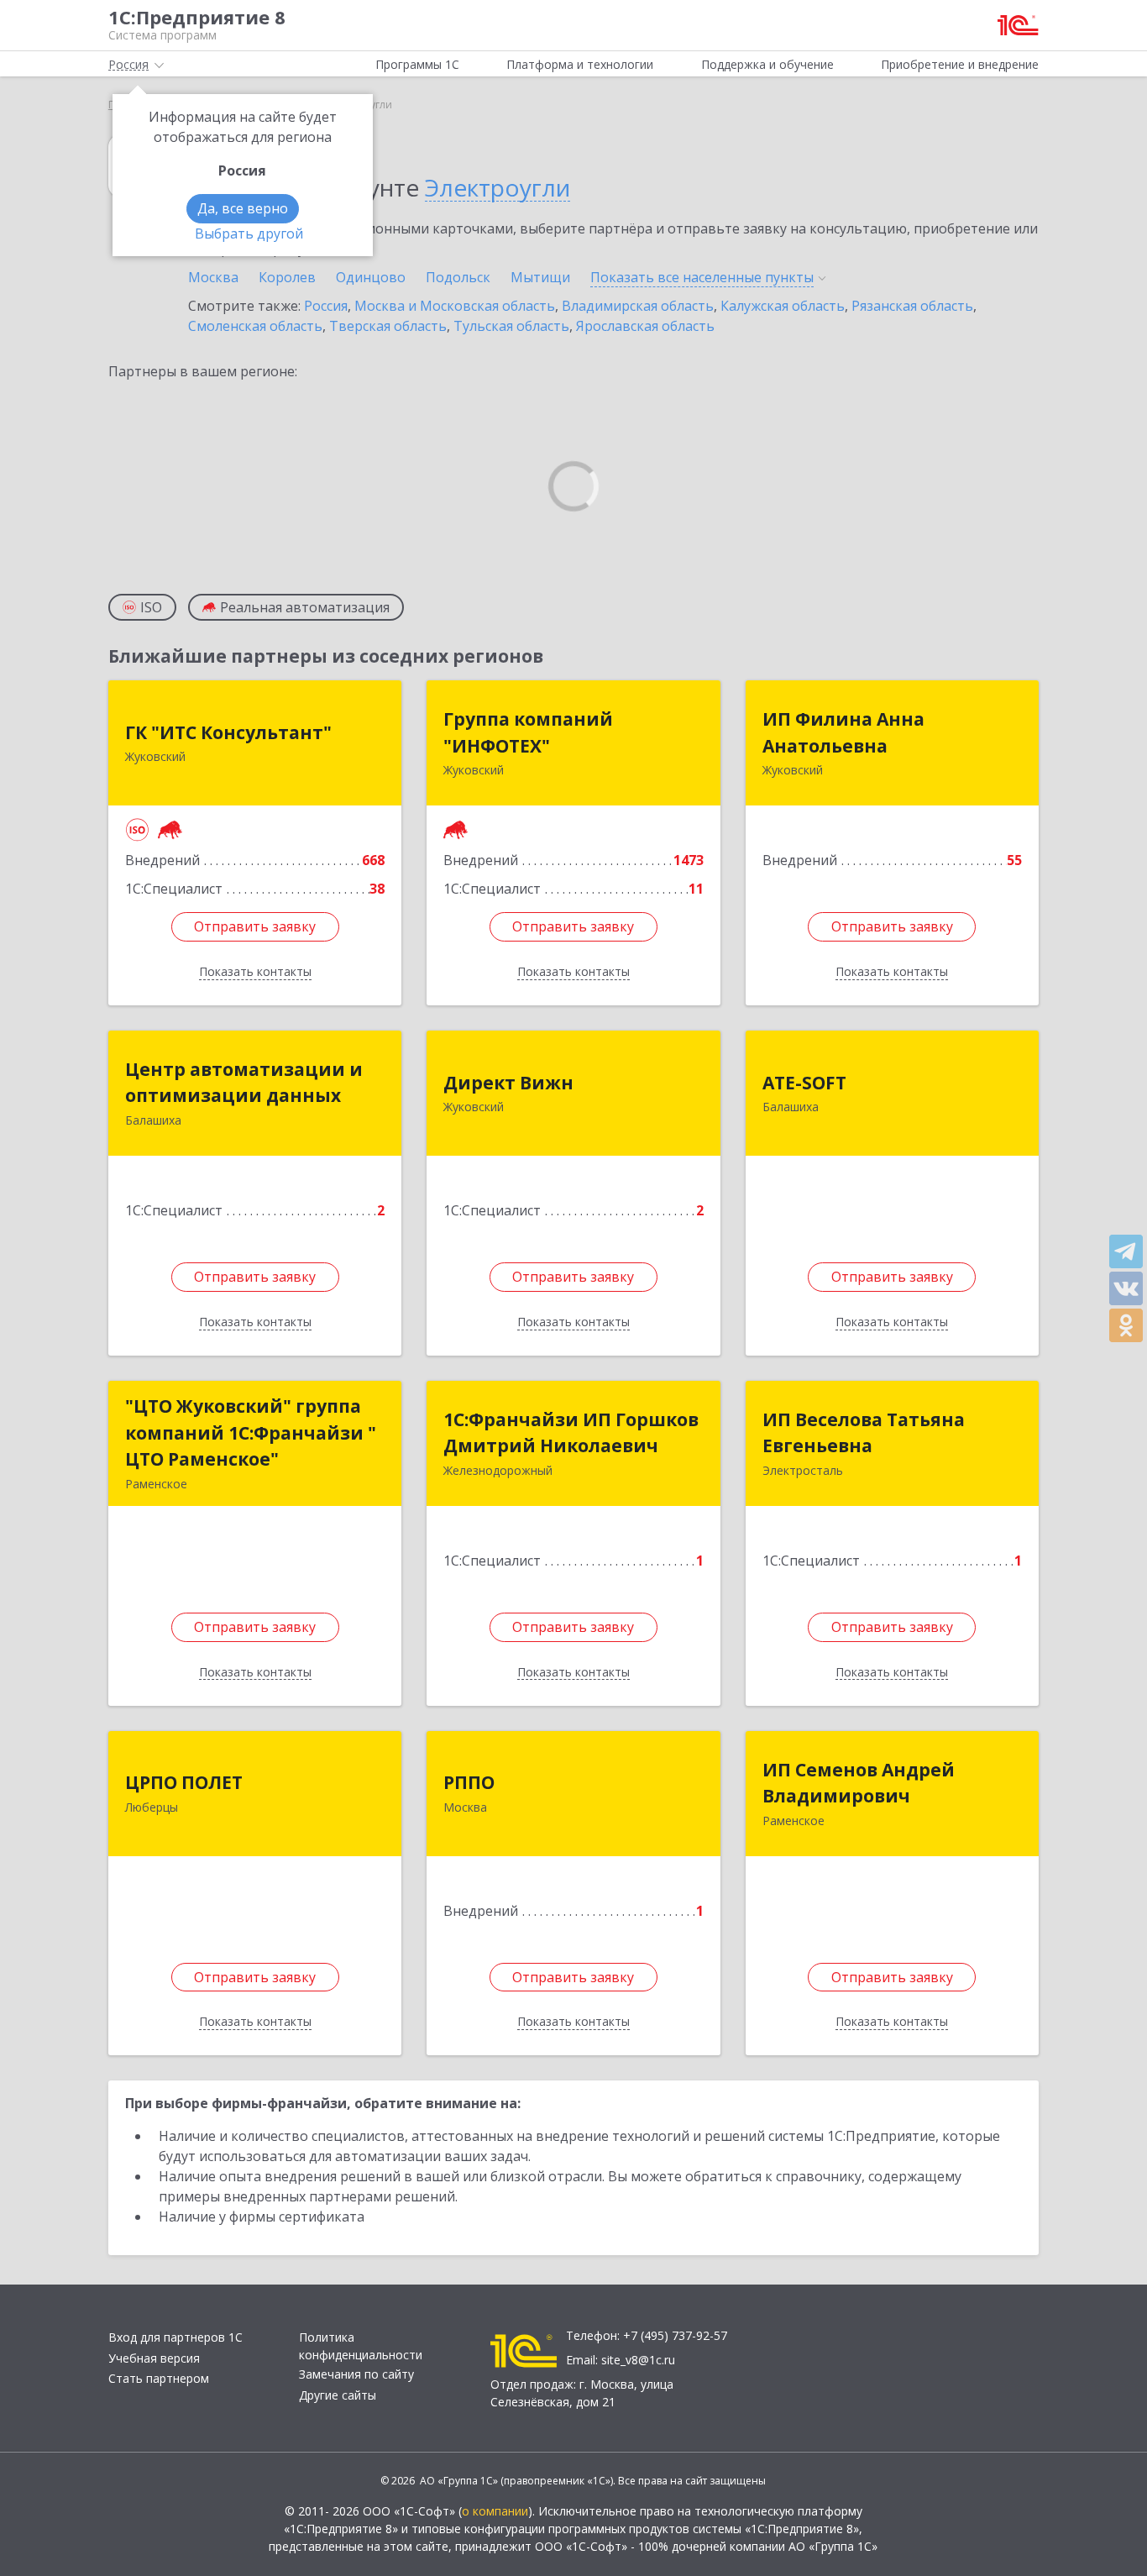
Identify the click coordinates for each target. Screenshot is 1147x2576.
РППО (469, 1782)
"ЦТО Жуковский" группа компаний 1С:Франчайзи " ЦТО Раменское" (251, 1432)
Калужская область (783, 306)
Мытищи (540, 277)
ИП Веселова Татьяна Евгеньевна (864, 1433)
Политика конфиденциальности (361, 2346)
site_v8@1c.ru (638, 2360)
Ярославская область (645, 326)
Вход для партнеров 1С (175, 2337)
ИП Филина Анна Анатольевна (843, 732)
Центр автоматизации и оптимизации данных (244, 1083)
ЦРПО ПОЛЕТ (184, 1782)
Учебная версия (154, 2358)
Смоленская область (255, 326)
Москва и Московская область (455, 306)
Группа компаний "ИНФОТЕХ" (528, 732)
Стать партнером (159, 2378)
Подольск (458, 277)
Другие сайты (338, 2395)
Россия (326, 306)
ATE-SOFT (804, 1083)
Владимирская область (638, 306)
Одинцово (371, 277)
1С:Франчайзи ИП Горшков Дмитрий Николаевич (571, 1433)
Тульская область (511, 326)
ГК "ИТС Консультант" (228, 732)
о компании (495, 2511)
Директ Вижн (508, 1083)
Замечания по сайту (356, 2374)
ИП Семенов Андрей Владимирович (859, 1783)
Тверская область (388, 326)
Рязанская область (912, 306)
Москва (213, 277)
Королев (287, 277)
